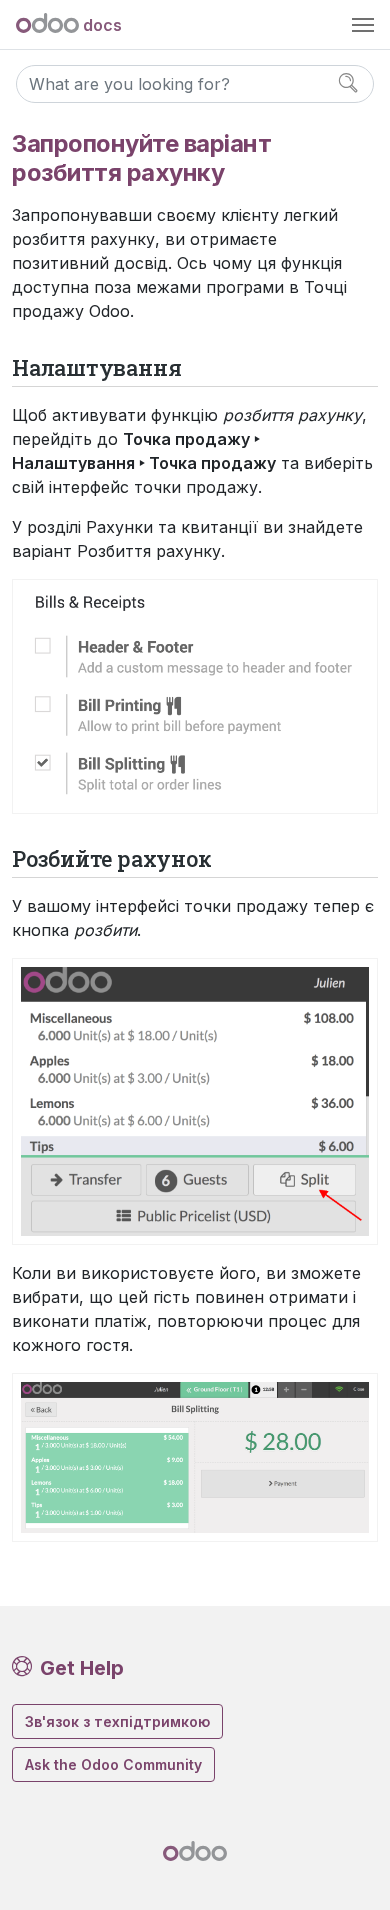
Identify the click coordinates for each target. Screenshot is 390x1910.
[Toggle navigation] (363, 25)
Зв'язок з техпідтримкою (117, 1721)
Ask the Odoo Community (113, 1764)
